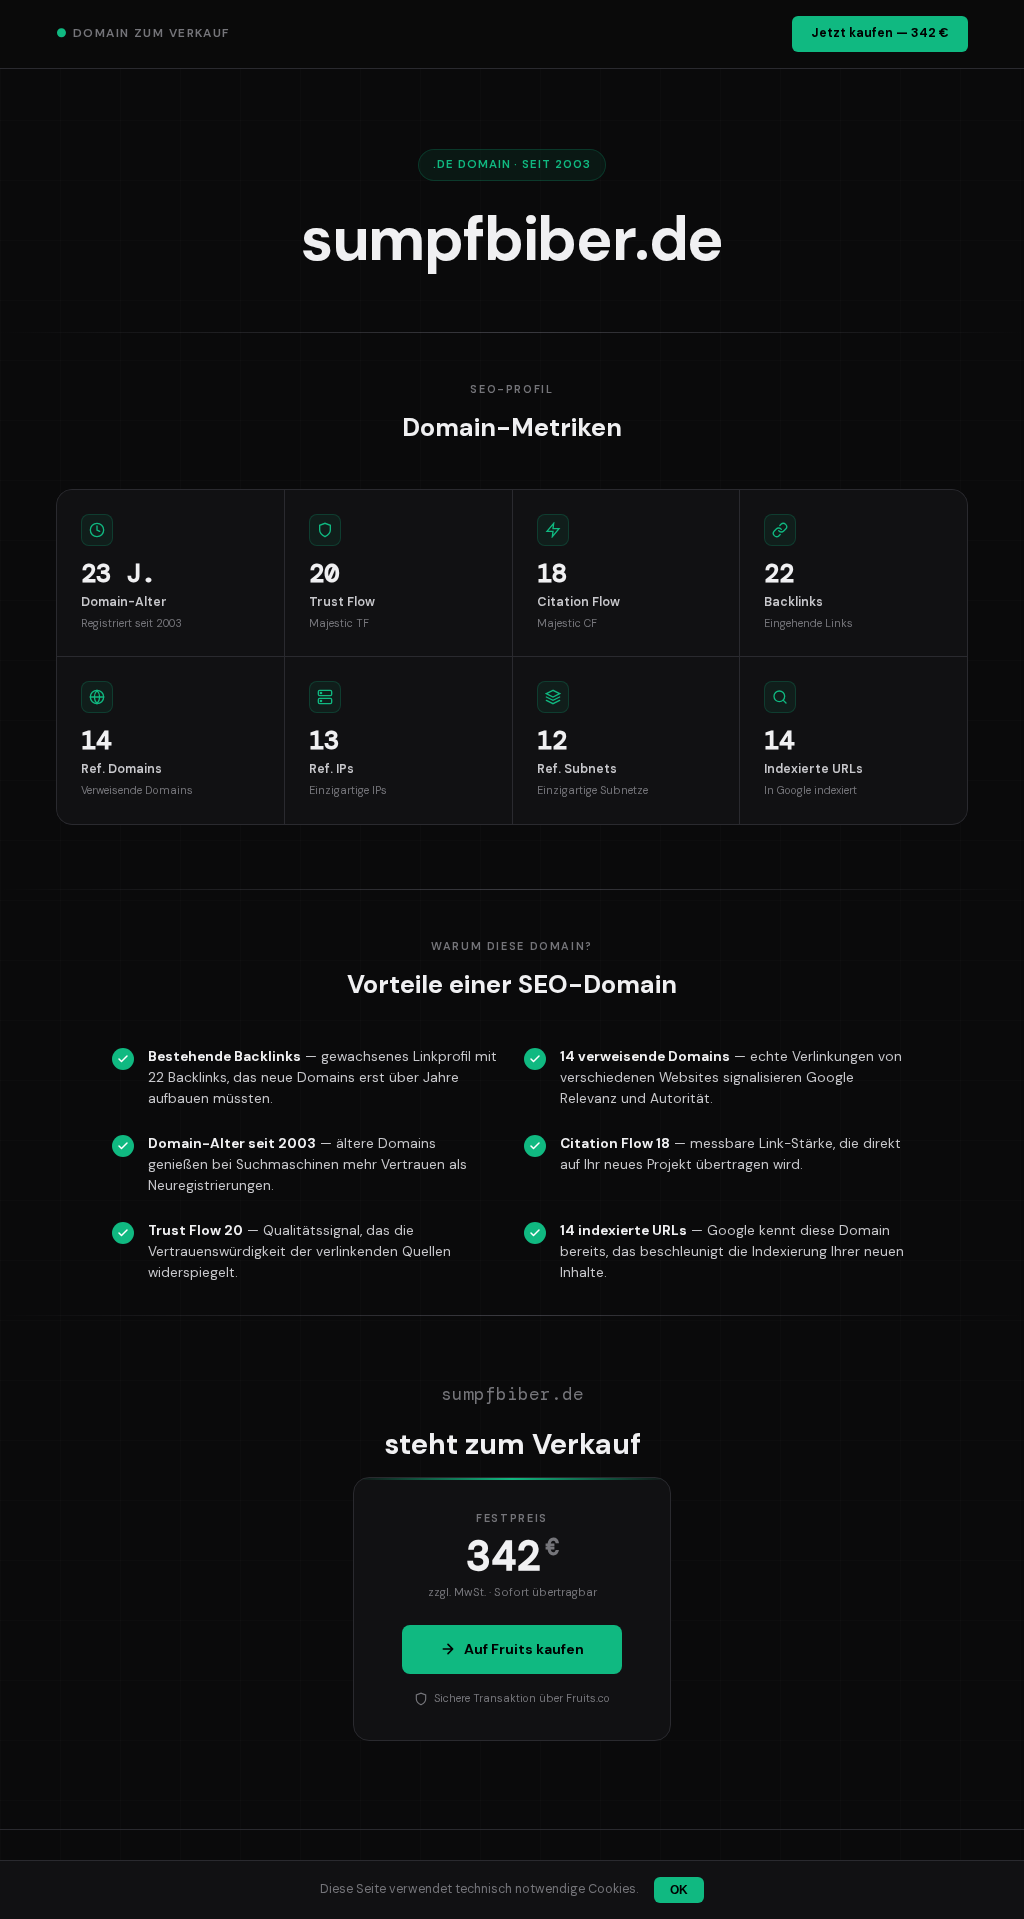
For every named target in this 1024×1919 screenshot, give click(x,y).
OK (679, 1890)
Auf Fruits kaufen (524, 1649)
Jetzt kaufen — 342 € (880, 33)
